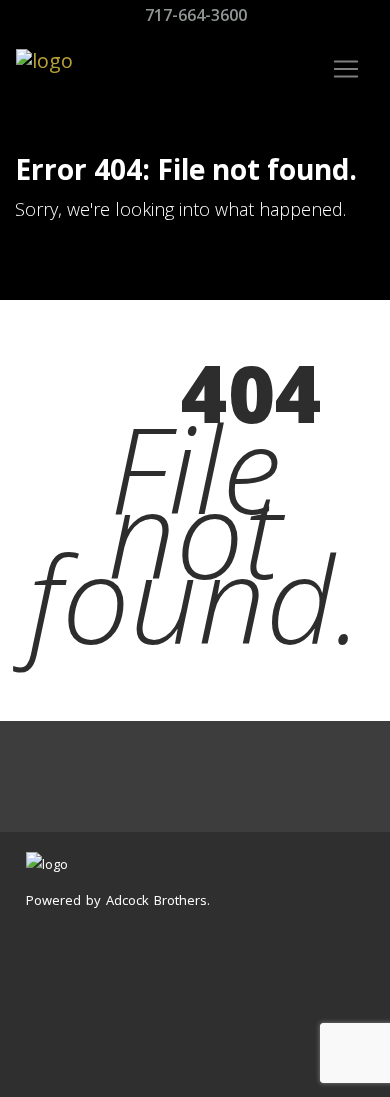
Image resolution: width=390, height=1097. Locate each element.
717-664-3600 (194, 15)
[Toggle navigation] (346, 69)
